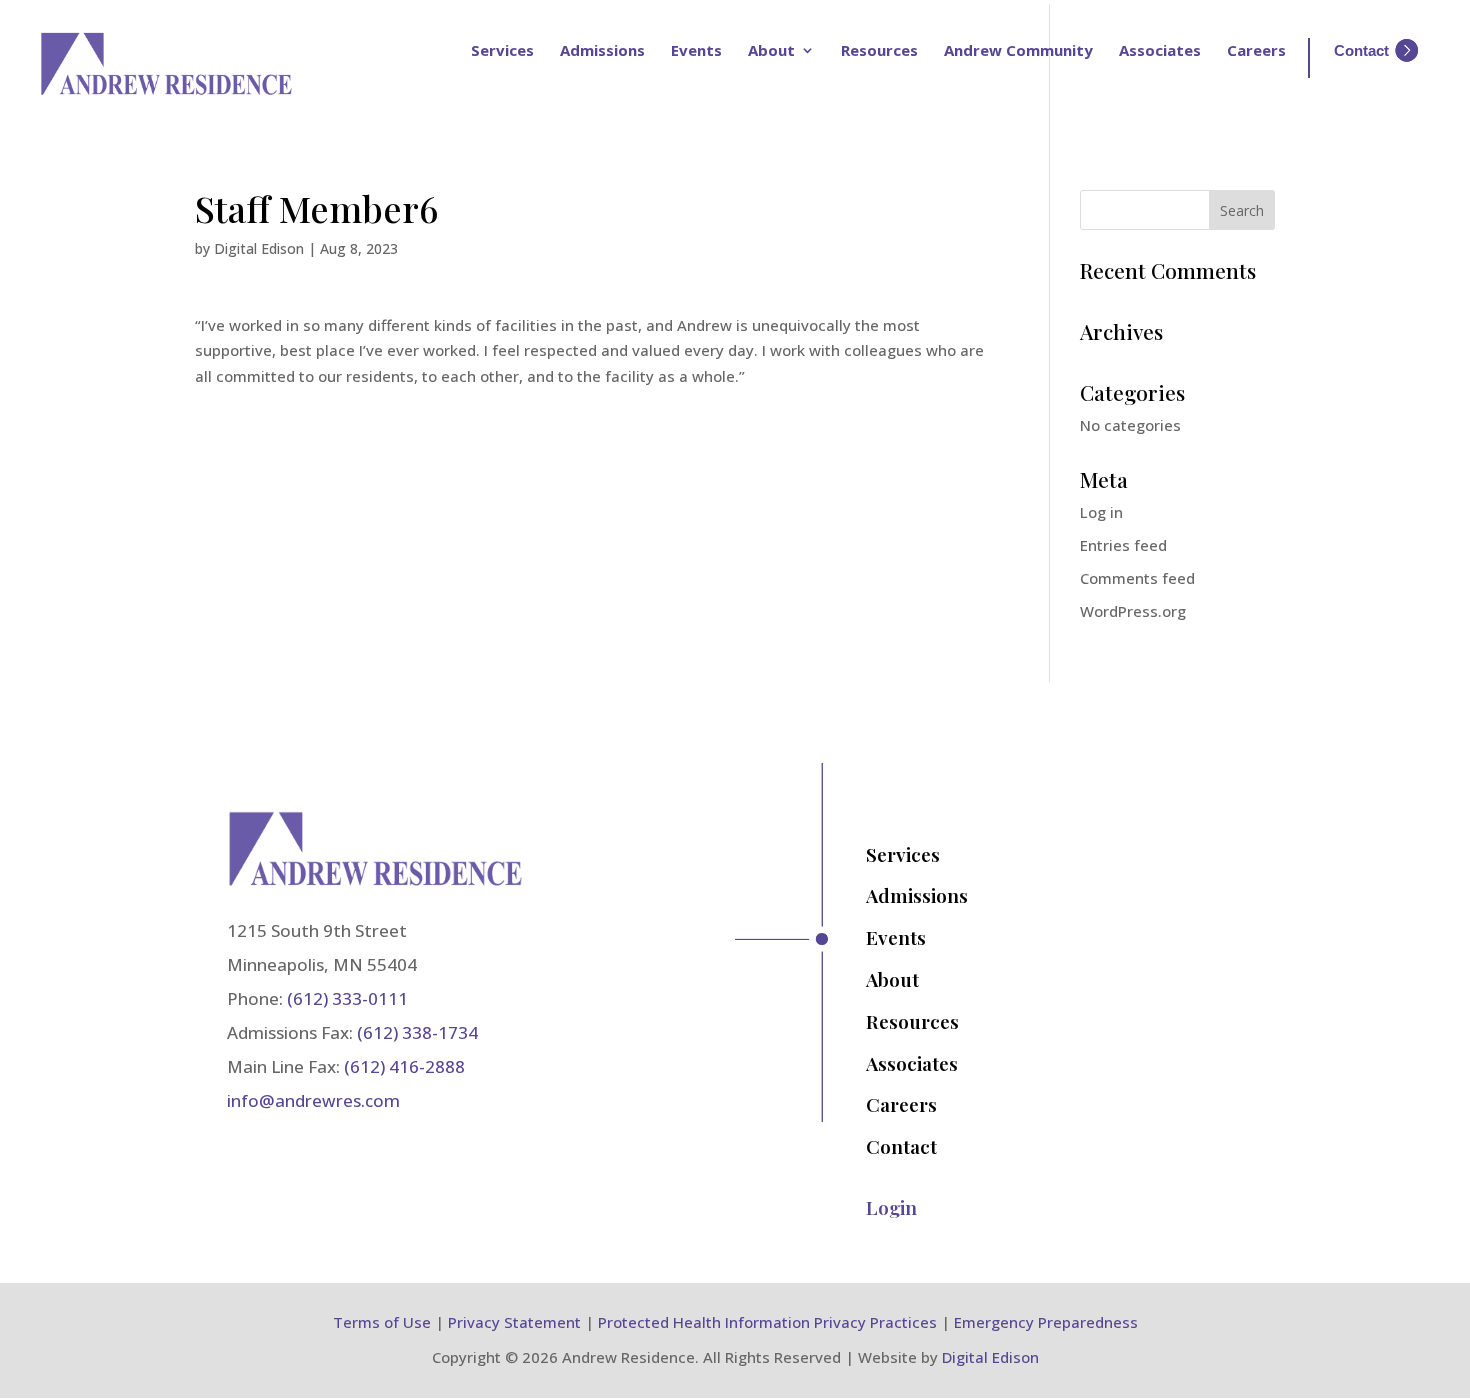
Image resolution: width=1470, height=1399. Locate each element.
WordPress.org (1133, 611)
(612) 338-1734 (417, 1032)
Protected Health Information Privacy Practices (767, 1322)
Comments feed (1137, 578)
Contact (901, 1146)
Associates (1160, 50)
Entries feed (1123, 545)
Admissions (602, 50)
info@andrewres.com (313, 1100)
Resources (879, 50)
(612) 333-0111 (347, 998)
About (771, 50)
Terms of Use (382, 1322)
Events (696, 50)
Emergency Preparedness (1046, 1322)
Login (891, 1207)
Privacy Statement (514, 1322)
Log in (1101, 512)
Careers (1256, 50)
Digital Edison (259, 248)
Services (502, 50)
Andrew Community (1018, 50)
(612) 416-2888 (404, 1066)
